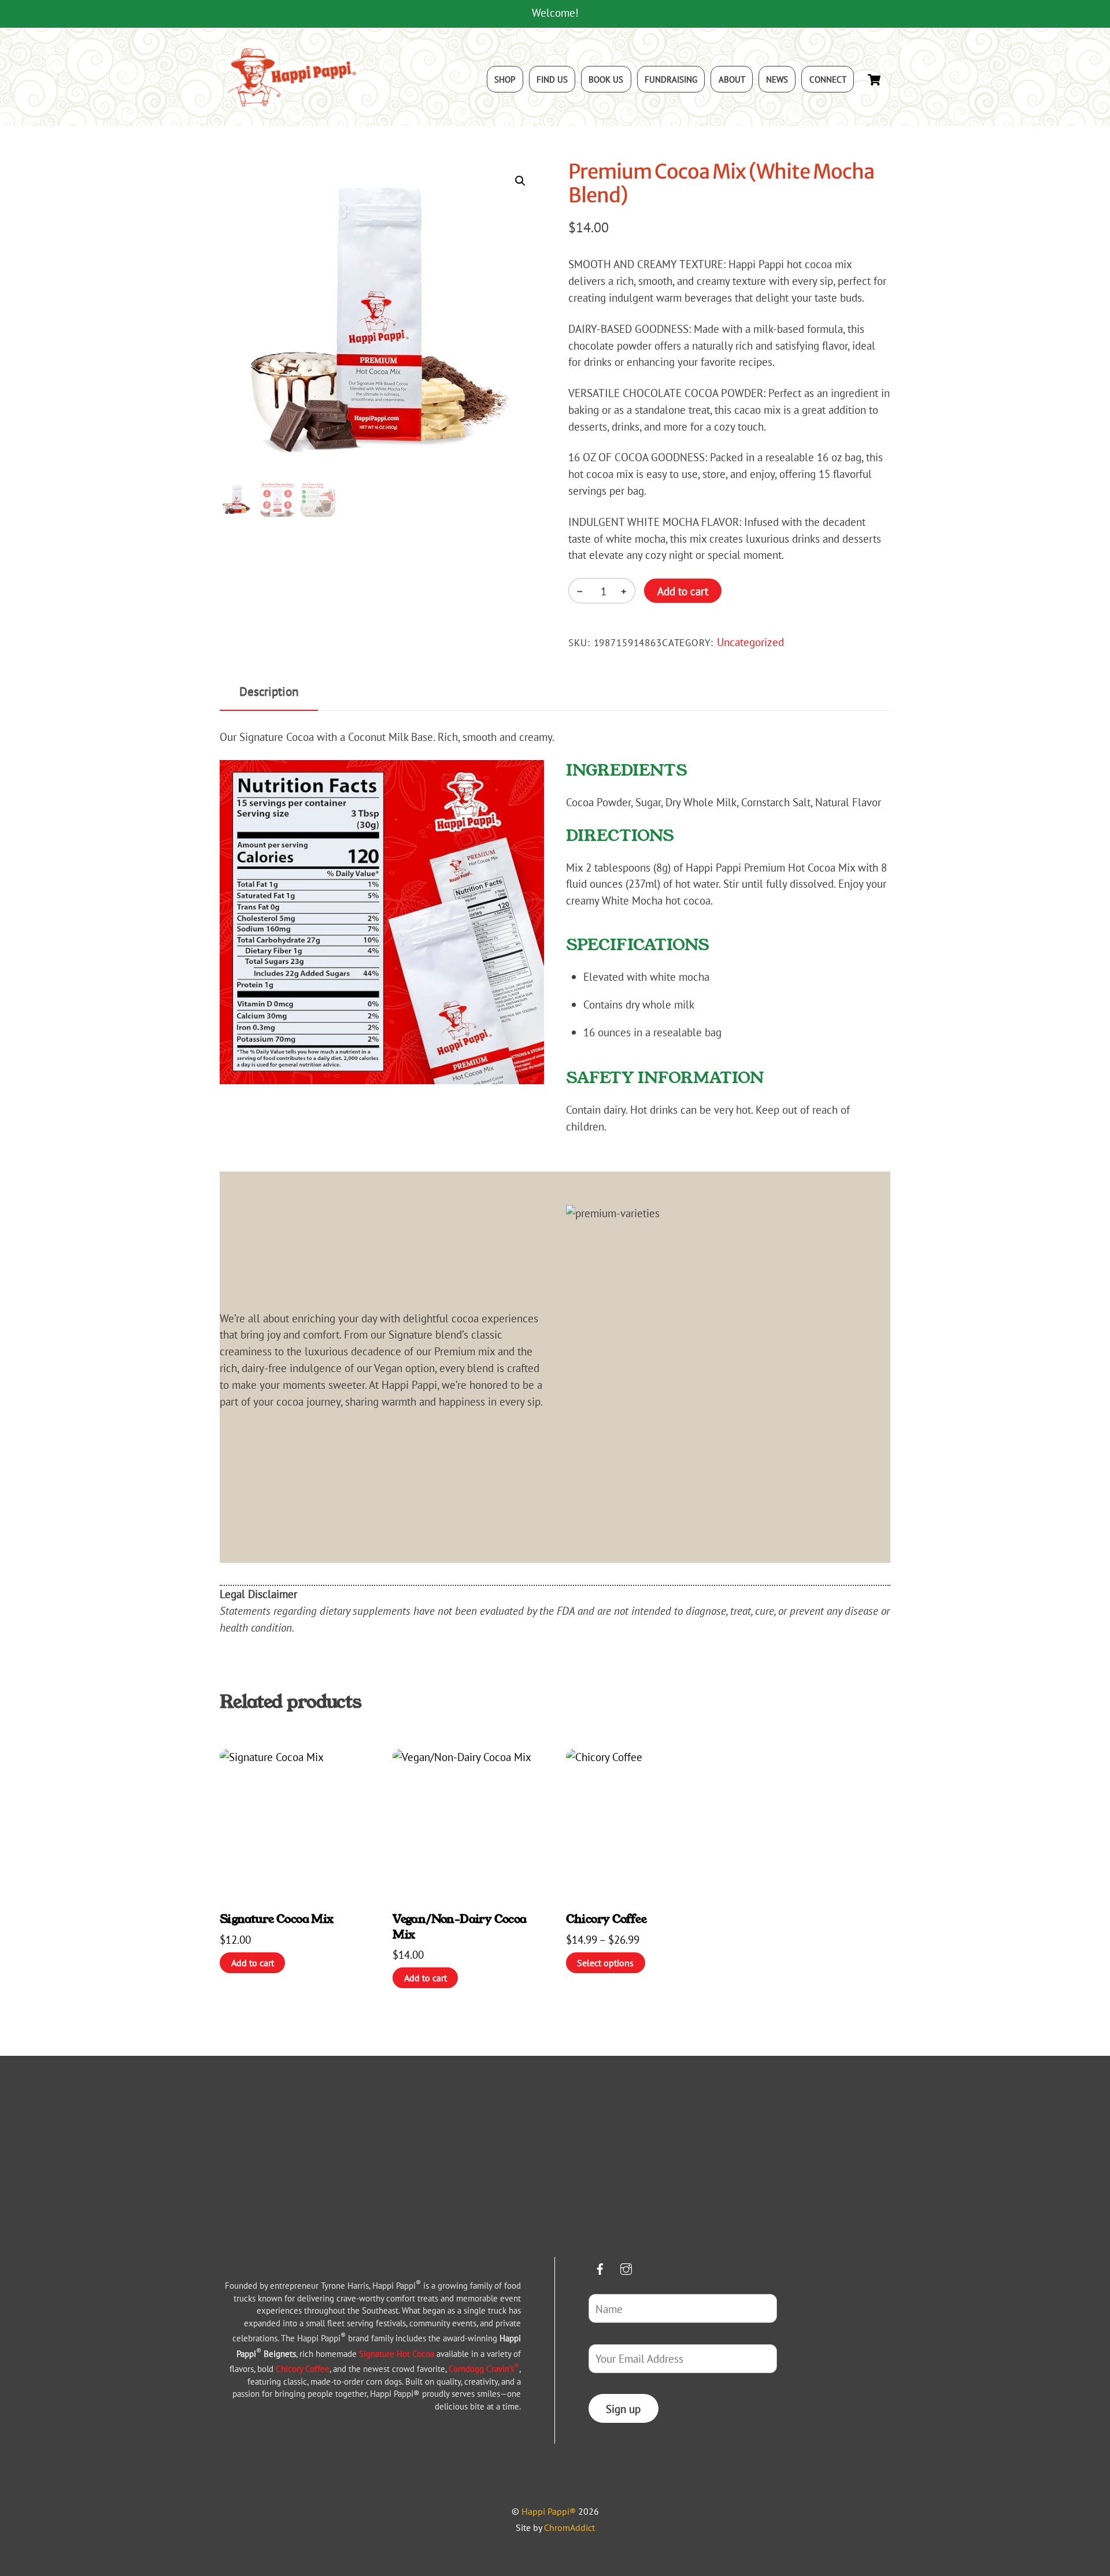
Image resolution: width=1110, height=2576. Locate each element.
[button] (520, 181)
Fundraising (671, 79)
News (777, 79)
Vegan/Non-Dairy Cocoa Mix (459, 1926)
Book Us (606, 79)
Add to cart (683, 591)
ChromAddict (569, 2527)
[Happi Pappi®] (292, 105)
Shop (505, 79)
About (732, 79)
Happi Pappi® (549, 2511)
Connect (828, 79)
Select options (605, 1963)
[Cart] (874, 80)
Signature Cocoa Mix (277, 1919)
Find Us (552, 79)
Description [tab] (269, 691)
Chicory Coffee (606, 1919)
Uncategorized (750, 642)
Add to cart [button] (253, 1963)
